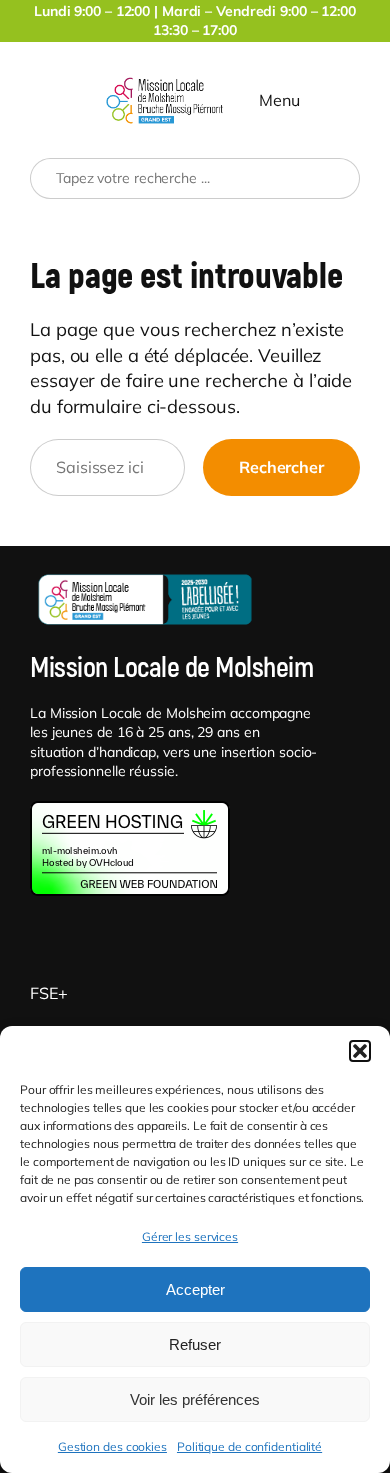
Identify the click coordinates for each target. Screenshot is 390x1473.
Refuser (195, 1344)
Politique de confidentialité (249, 1446)
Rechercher (281, 467)
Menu (279, 100)
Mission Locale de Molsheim (171, 668)
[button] (360, 1051)
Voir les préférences (195, 1399)
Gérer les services (190, 1236)
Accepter (195, 1289)
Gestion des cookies (112, 1446)
